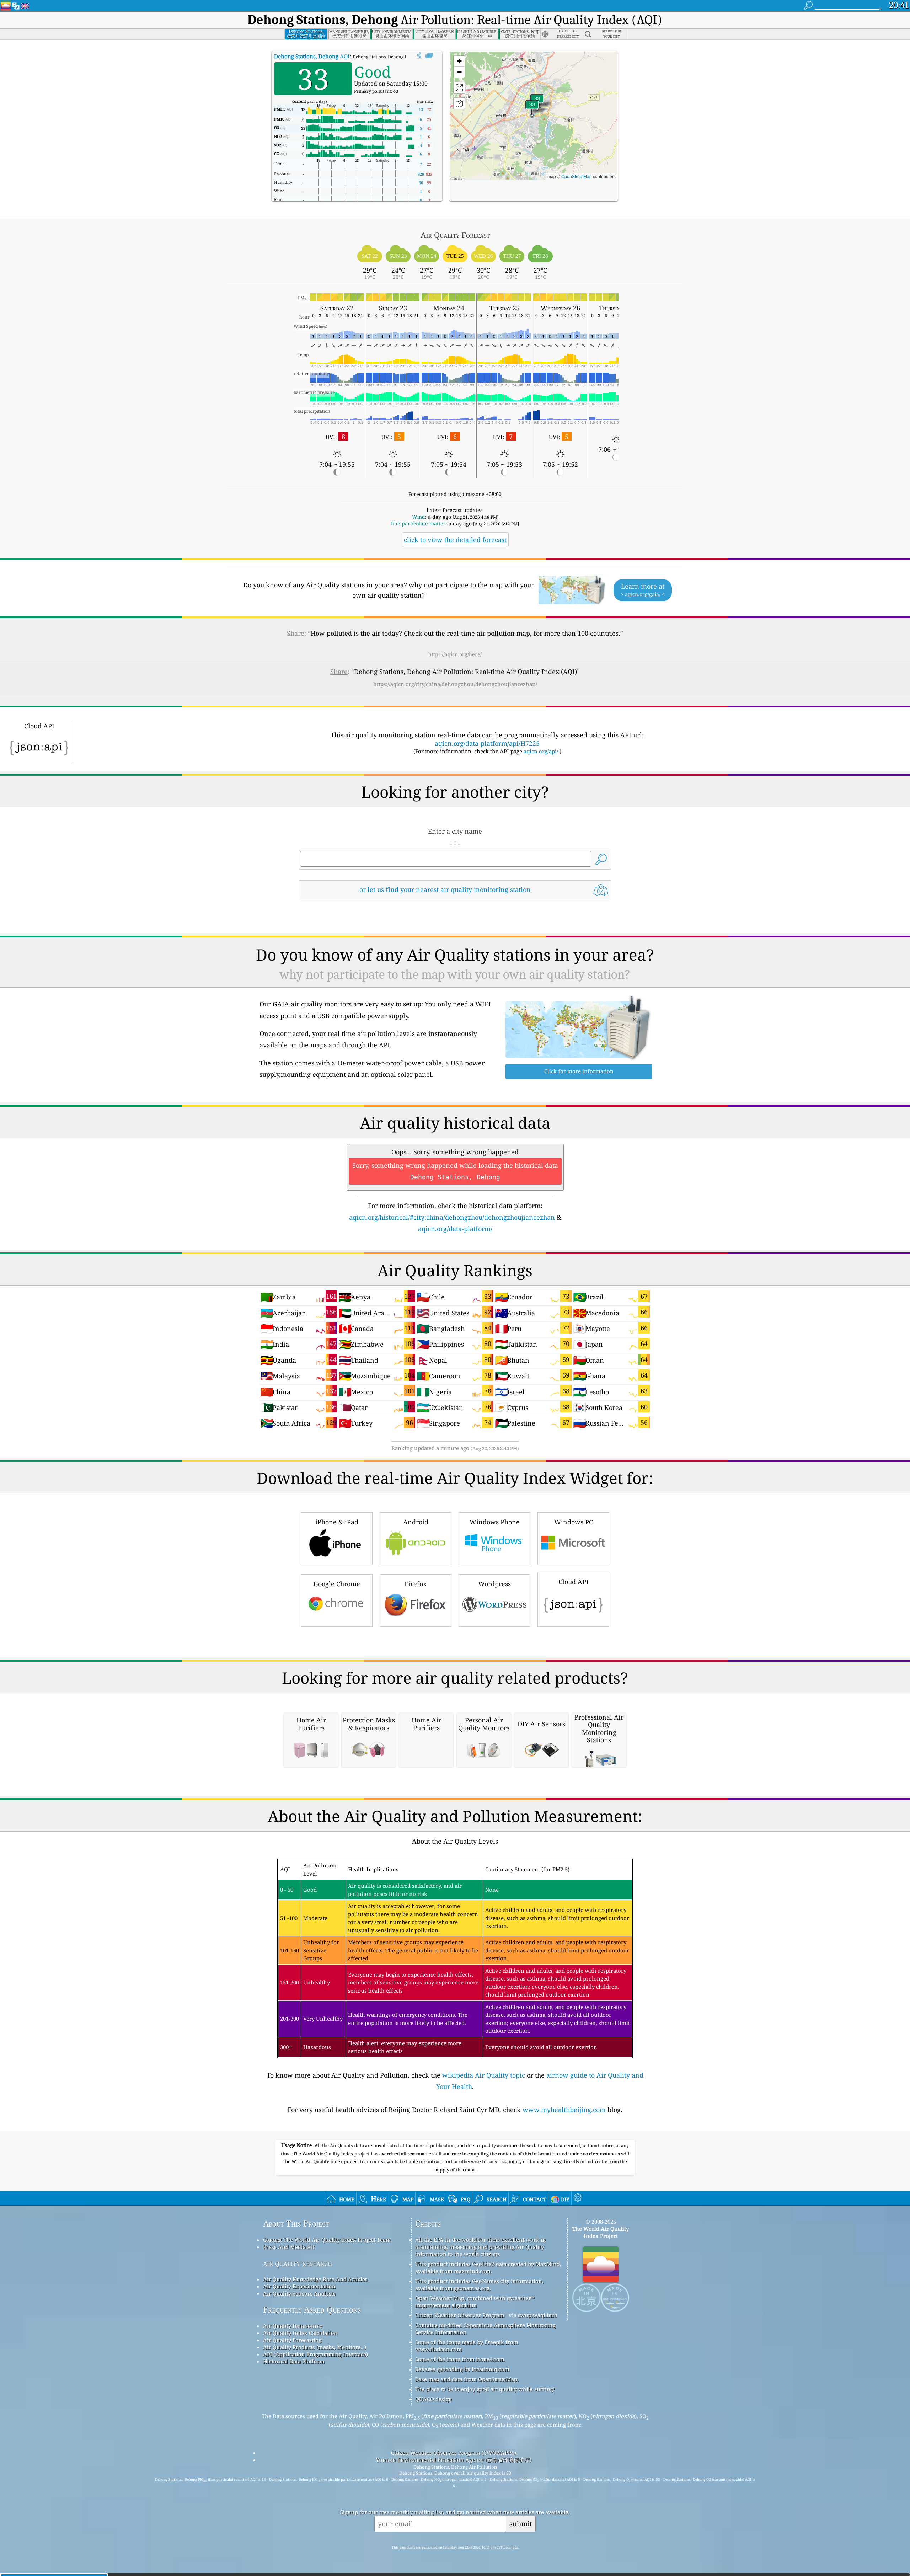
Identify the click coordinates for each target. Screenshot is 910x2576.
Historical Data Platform (294, 2361)
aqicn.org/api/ (541, 751)
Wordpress (494, 1584)
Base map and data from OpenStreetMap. (467, 2379)
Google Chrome (337, 1584)
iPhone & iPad (337, 1522)
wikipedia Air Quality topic (484, 2075)
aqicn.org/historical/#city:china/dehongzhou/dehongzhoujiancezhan (452, 1217)
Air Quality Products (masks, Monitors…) (315, 2347)
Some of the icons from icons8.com (460, 2359)
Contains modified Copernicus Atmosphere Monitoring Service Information (485, 2329)
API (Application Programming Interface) (315, 2354)
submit (521, 2524)
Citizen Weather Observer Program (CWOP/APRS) (454, 2453)
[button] (532, 109)
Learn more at (643, 590)
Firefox (416, 1584)
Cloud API (574, 1582)
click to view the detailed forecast (455, 540)
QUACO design (434, 2399)
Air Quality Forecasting (292, 2340)
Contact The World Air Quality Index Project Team (327, 2240)
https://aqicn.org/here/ (455, 654)
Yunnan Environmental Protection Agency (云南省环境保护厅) (454, 2460)
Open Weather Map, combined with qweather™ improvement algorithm (475, 2302)
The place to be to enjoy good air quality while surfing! (485, 2389)
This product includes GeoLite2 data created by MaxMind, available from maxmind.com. (488, 2267)
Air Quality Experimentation (299, 2286)
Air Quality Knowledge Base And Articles (315, 2279)
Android (416, 1522)
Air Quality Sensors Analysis (299, 2293)
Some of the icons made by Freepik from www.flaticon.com (467, 2346)
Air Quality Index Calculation (300, 2333)
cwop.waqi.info (538, 2315)
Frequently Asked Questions (312, 2310)
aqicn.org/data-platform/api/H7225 (487, 743)
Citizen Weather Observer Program (460, 2315)
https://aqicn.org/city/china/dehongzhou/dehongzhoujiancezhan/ (455, 684)
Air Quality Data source (293, 2326)
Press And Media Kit (289, 2247)
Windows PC (574, 1522)
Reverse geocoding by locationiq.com (462, 2369)
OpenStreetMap (577, 176)
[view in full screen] (429, 56)
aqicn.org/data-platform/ (455, 1229)
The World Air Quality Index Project (601, 2232)
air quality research (298, 2263)
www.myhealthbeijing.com (564, 2110)
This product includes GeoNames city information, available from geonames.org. (479, 2284)
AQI (312, 56)
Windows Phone (495, 1522)
